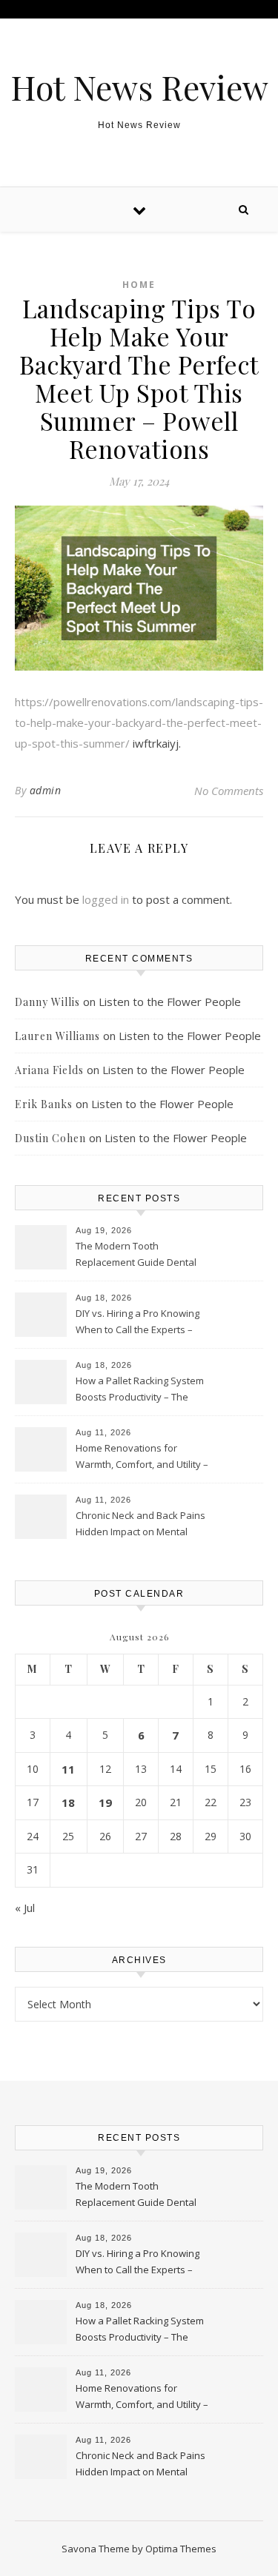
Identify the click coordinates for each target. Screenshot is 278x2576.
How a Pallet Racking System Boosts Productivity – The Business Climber (140, 1390)
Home (139, 285)
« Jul (25, 1908)
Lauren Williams (57, 1036)
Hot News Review (139, 87)
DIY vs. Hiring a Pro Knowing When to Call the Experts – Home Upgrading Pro (138, 1323)
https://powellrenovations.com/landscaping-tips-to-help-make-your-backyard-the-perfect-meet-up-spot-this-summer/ (139, 722)
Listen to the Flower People (170, 1002)
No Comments (229, 791)
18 (68, 1802)
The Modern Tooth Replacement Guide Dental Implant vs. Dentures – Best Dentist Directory (137, 1255)
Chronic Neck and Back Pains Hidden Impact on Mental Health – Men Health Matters (140, 1525)
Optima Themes (181, 2549)
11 (68, 1769)
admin (46, 790)
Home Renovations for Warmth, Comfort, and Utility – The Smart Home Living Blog (142, 1458)
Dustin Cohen (50, 1138)
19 (105, 1802)
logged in (106, 899)
